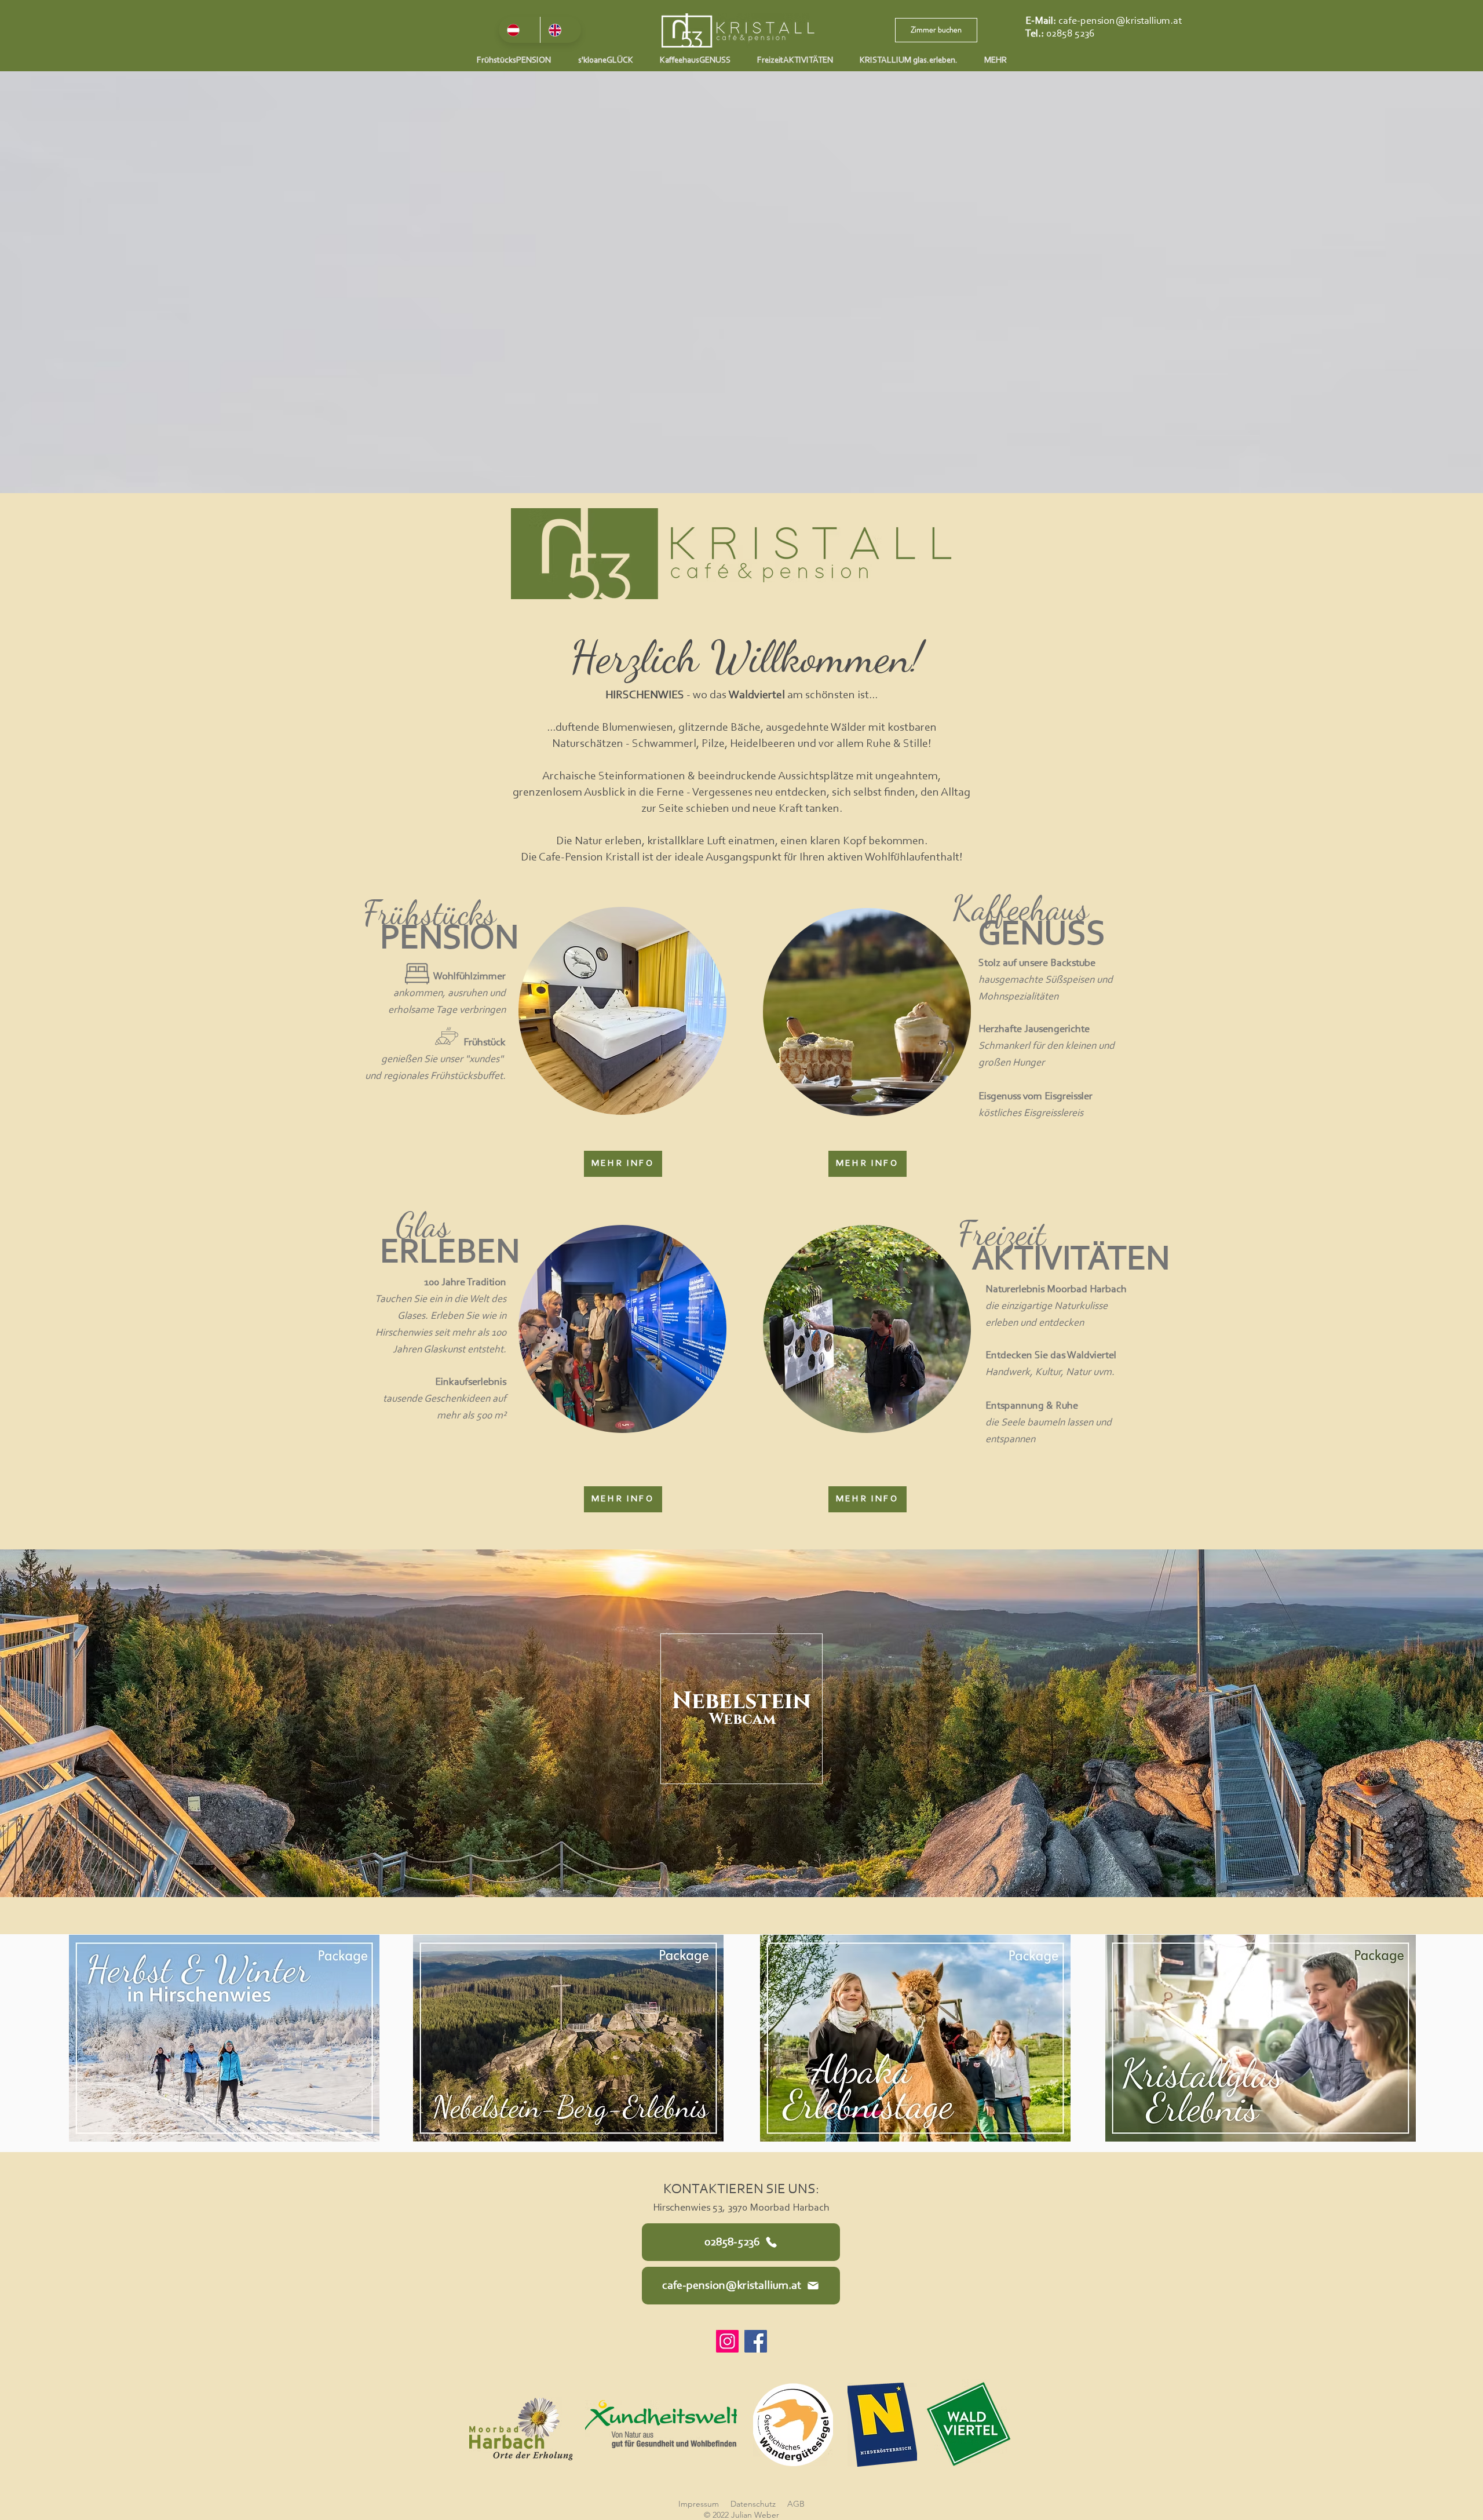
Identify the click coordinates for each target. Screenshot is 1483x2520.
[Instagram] (727, 2341)
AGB (796, 2504)
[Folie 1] (741, 1874)
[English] (561, 30)
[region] (623, 1012)
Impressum (699, 2504)
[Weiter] (1419, 1723)
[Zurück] (64, 1723)
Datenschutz (753, 2504)
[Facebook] (756, 2341)
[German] (519, 30)
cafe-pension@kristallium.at (1120, 21)
